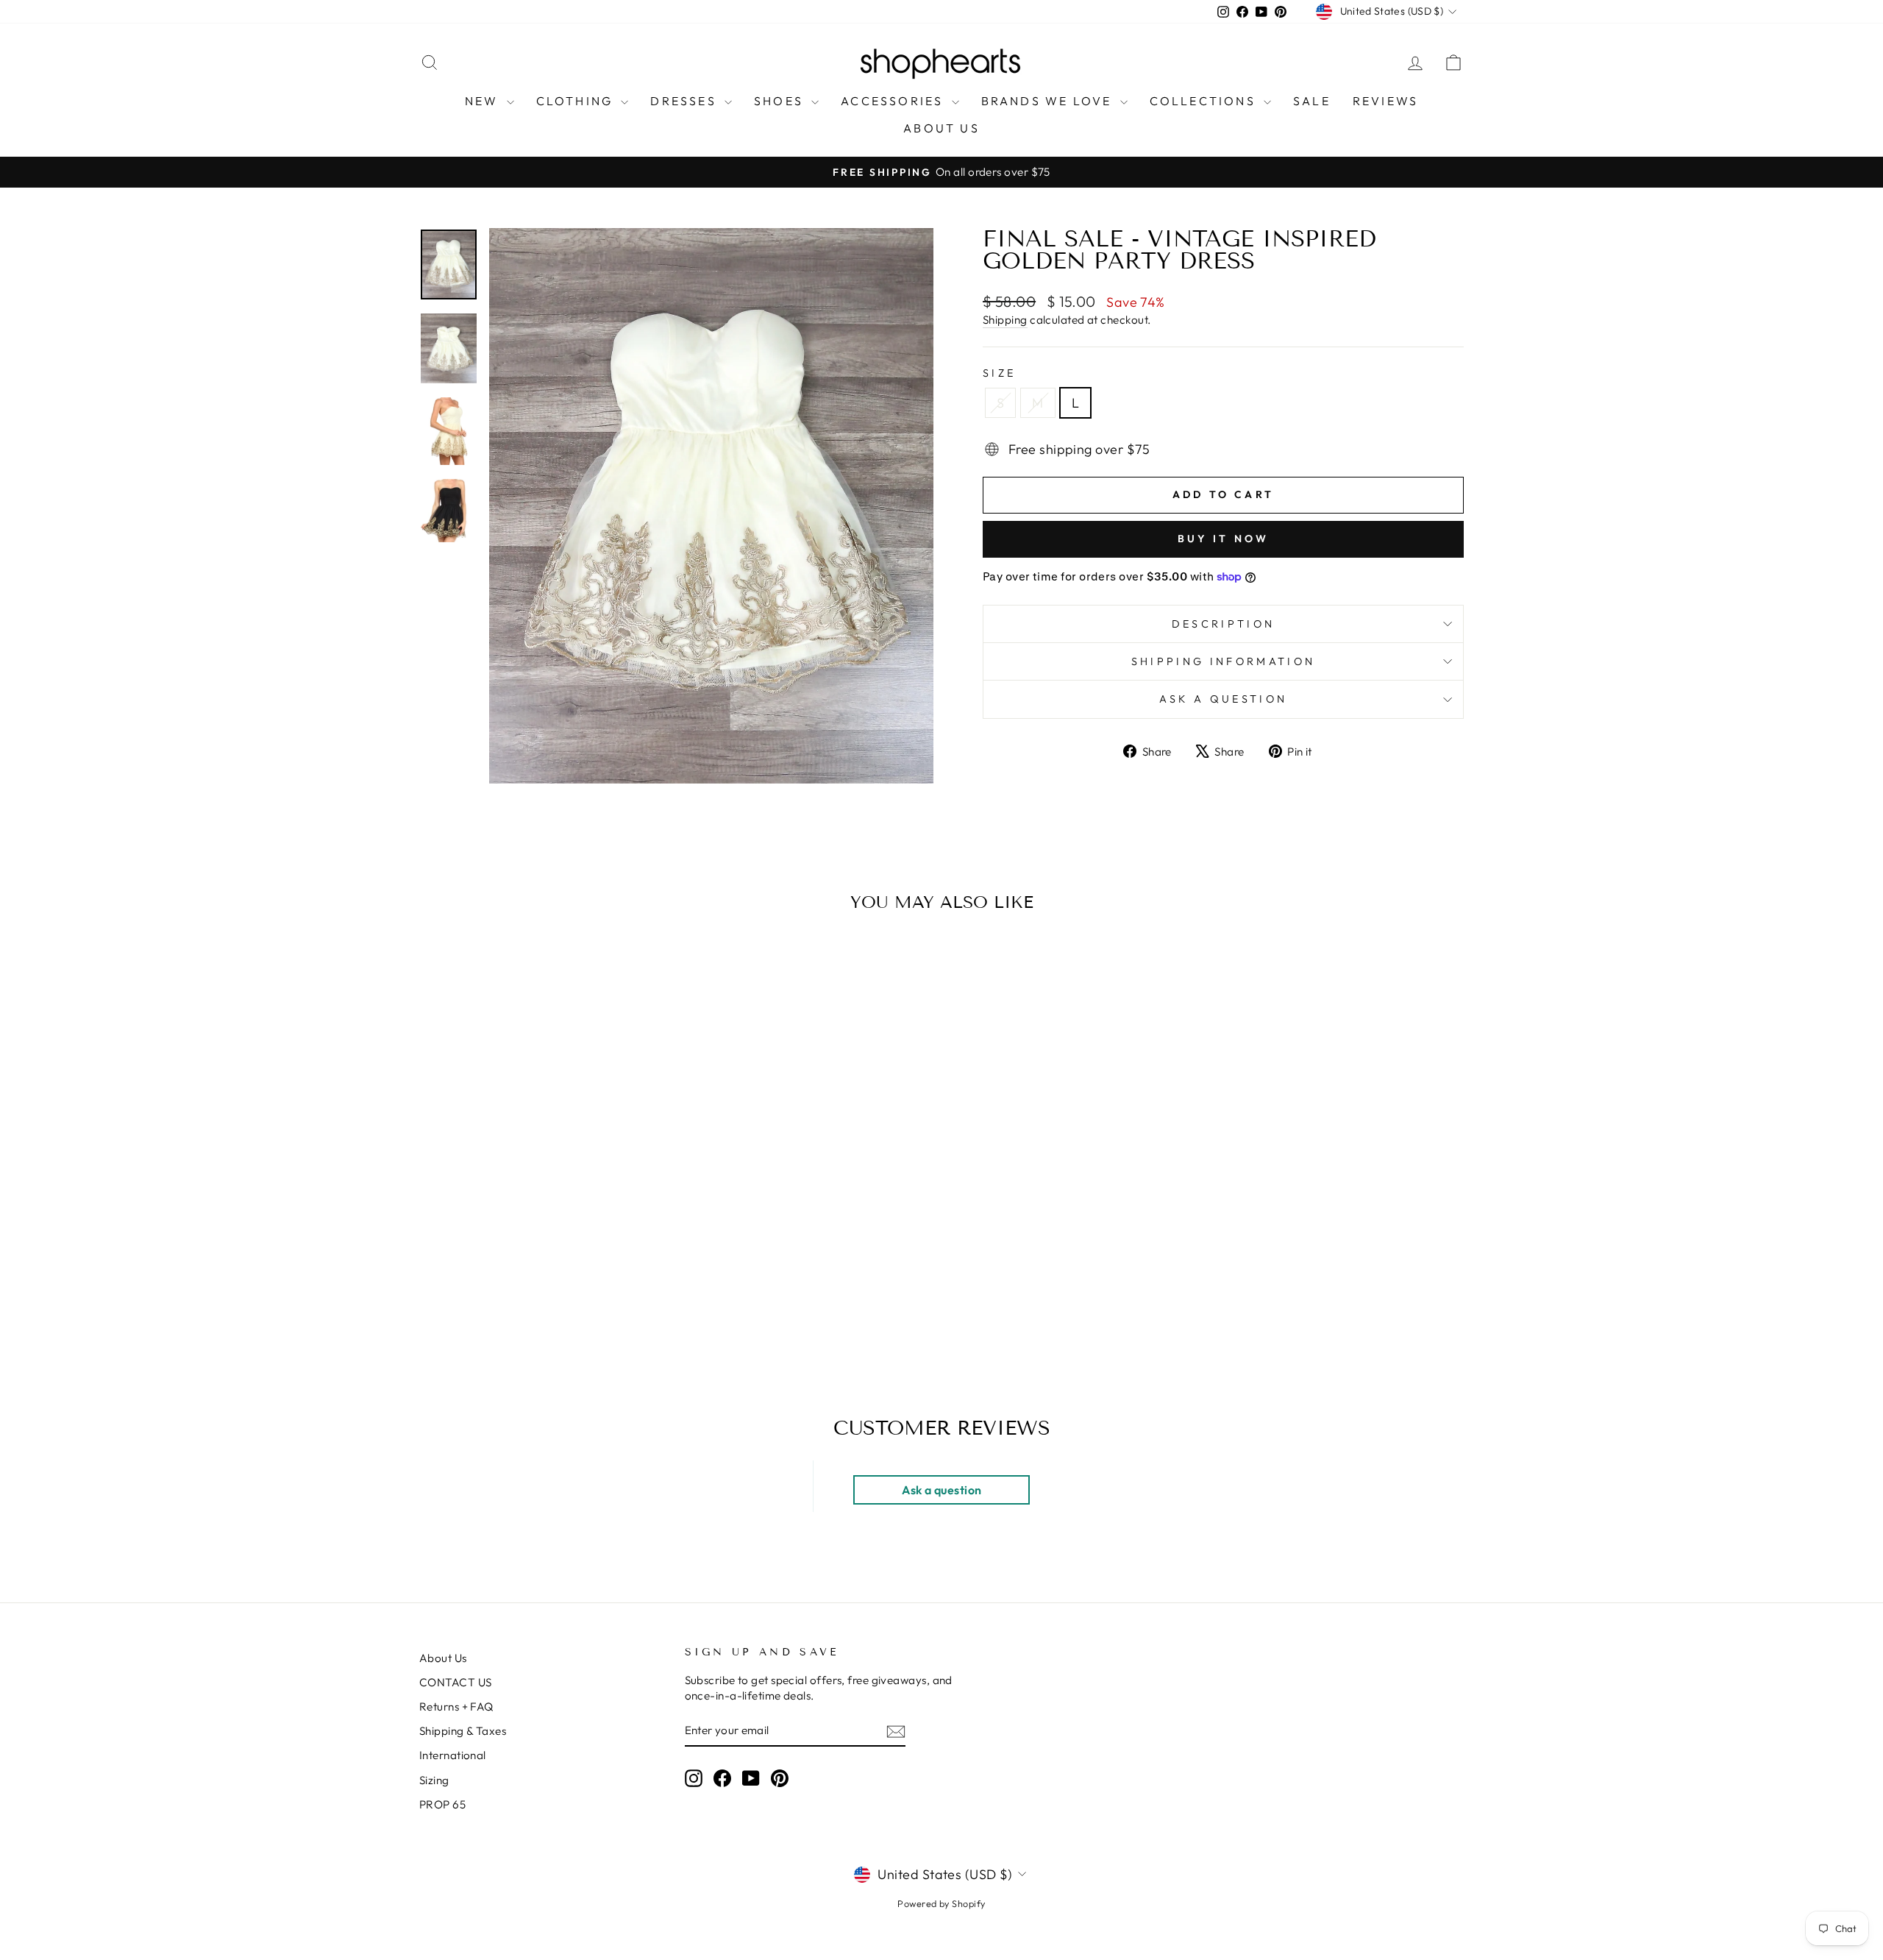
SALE (1312, 101)
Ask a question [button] (941, 1490)
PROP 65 (442, 1804)
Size (999, 373)
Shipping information (1223, 661)
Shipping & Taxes (463, 1731)
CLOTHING (577, 101)
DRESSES (686, 101)
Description (1224, 624)
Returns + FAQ (456, 1707)
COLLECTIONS (1205, 101)
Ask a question (1223, 699)
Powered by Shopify (941, 1903)
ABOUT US (941, 128)
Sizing (434, 1780)
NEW (484, 101)
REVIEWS (1385, 101)
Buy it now (1224, 539)
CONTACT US (456, 1682)
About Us (443, 1658)
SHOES (781, 101)
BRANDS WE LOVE (1049, 101)
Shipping (1005, 320)
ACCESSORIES (894, 101)
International (453, 1755)
